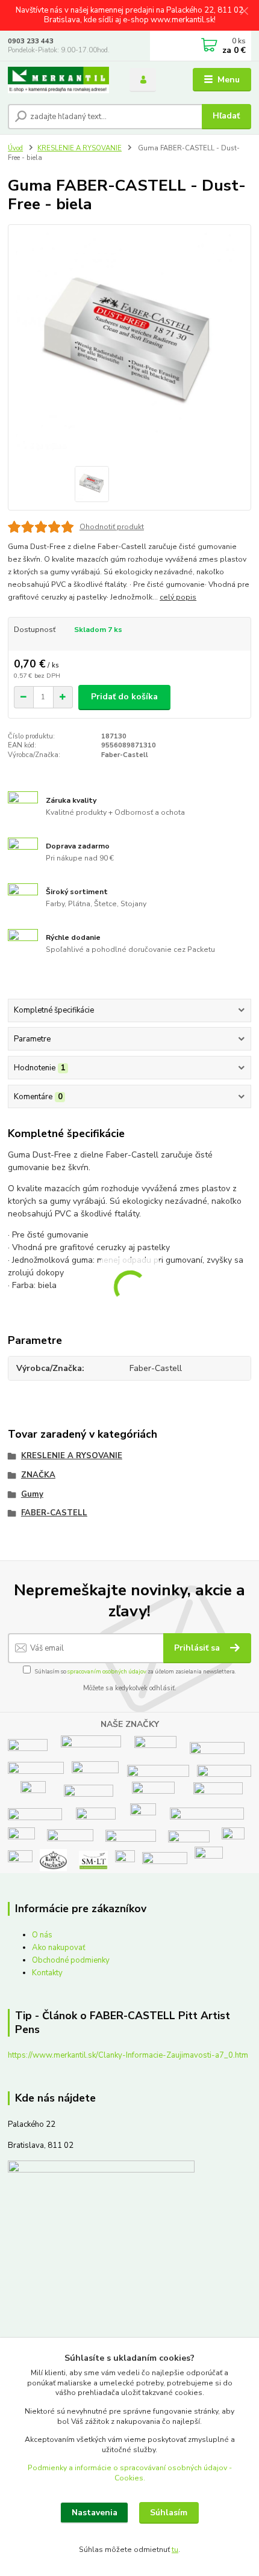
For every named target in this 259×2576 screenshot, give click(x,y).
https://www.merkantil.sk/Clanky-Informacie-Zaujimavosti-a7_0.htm (128, 2055)
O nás (42, 1935)
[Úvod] (58, 80)
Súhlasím (169, 2513)
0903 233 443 (31, 41)
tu (175, 2550)
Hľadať (226, 116)
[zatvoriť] (244, 12)
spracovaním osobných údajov (107, 1671)
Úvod (15, 148)
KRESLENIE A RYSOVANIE (80, 148)
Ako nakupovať (59, 1948)
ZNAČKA (38, 1475)
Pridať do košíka (124, 697)
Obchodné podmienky (71, 1960)
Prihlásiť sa (198, 1648)
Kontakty (47, 1973)
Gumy (32, 1494)
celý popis (178, 597)
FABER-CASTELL (54, 1513)
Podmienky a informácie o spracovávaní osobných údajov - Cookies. (130, 2473)
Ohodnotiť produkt (112, 527)
